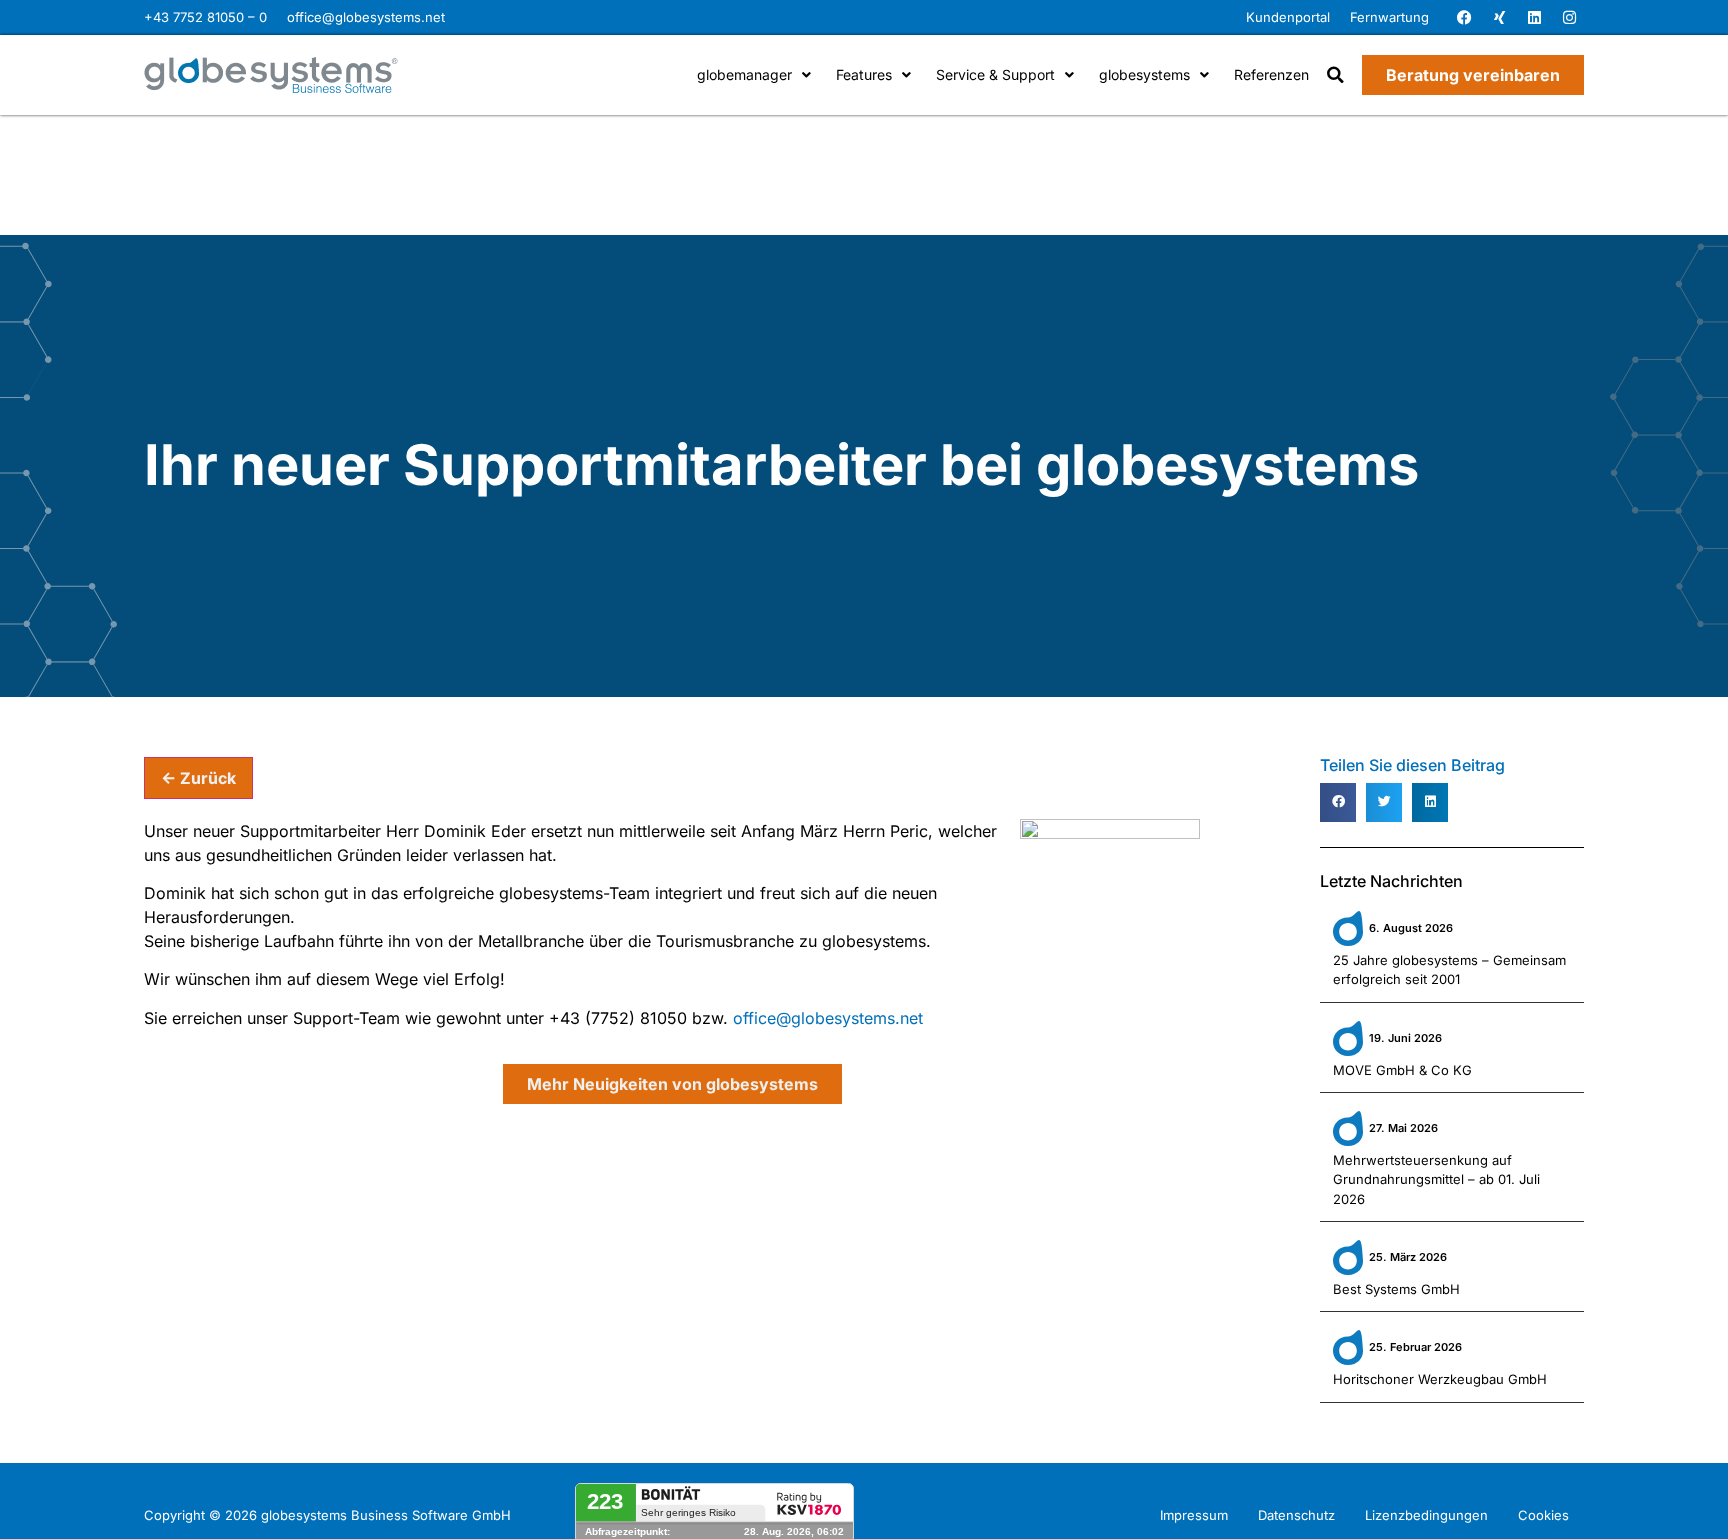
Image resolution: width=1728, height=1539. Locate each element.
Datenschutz (1296, 1515)
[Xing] (1499, 18)
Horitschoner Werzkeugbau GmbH (1440, 1379)
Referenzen (1271, 74)
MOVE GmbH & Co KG (1402, 1070)
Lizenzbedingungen (1426, 1515)
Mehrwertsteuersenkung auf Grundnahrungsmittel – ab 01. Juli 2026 (1436, 1179)
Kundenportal (1288, 17)
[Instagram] (1569, 18)
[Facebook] (1464, 18)
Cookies (1543, 1515)
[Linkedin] (1534, 18)
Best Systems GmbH (1396, 1289)
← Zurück (198, 778)
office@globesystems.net (366, 17)
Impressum (1194, 1515)
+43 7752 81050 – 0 (205, 17)
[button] (1335, 75)
